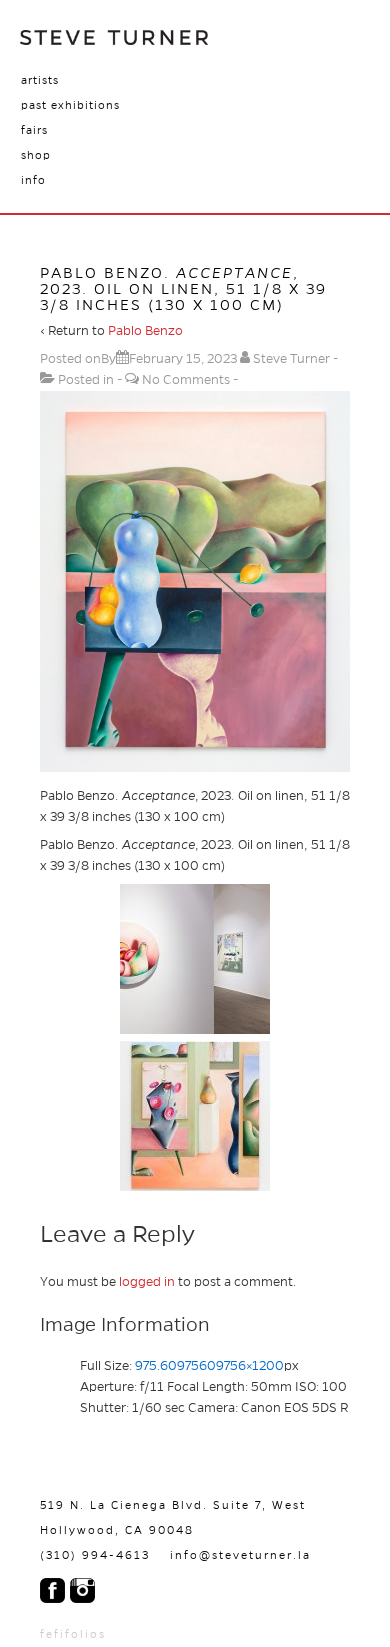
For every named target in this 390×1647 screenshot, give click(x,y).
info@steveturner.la (240, 1555)
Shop (36, 155)
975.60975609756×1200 (209, 1366)
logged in (147, 1282)
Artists (40, 80)
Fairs (34, 130)
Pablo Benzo (145, 331)
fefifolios (73, 1634)
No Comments (186, 380)
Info (33, 180)
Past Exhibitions (70, 105)
